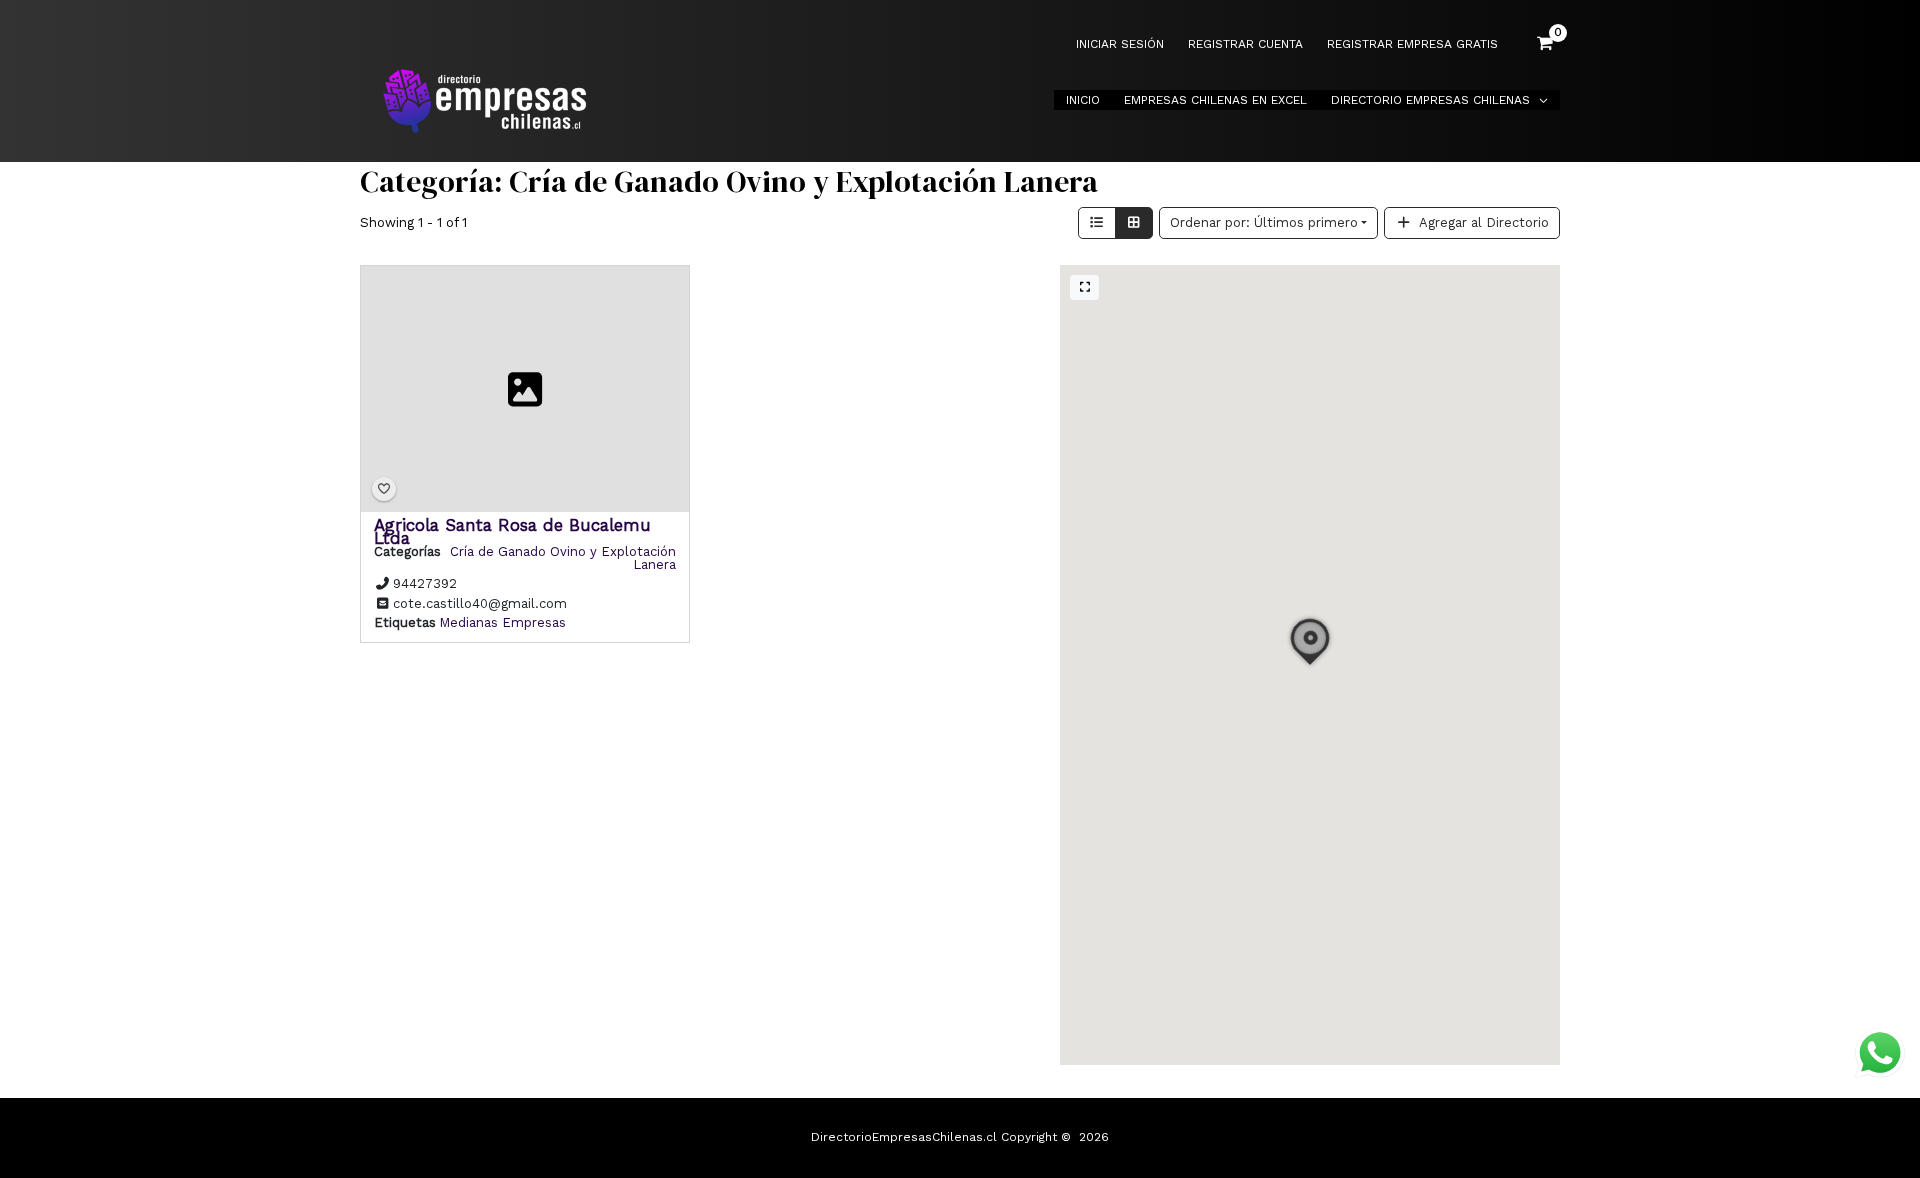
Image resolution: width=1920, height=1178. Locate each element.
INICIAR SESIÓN (1120, 44)
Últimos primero (1264, 222)
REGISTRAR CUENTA (1245, 44)
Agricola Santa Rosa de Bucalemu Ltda (512, 530)
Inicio (1083, 100)
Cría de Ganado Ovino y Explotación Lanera (563, 557)
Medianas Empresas (502, 622)
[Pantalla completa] (1084, 288)
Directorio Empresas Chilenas (1430, 100)
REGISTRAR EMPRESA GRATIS (1412, 44)
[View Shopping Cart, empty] (1545, 44)
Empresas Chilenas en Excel (1215, 100)
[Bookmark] (384, 489)
